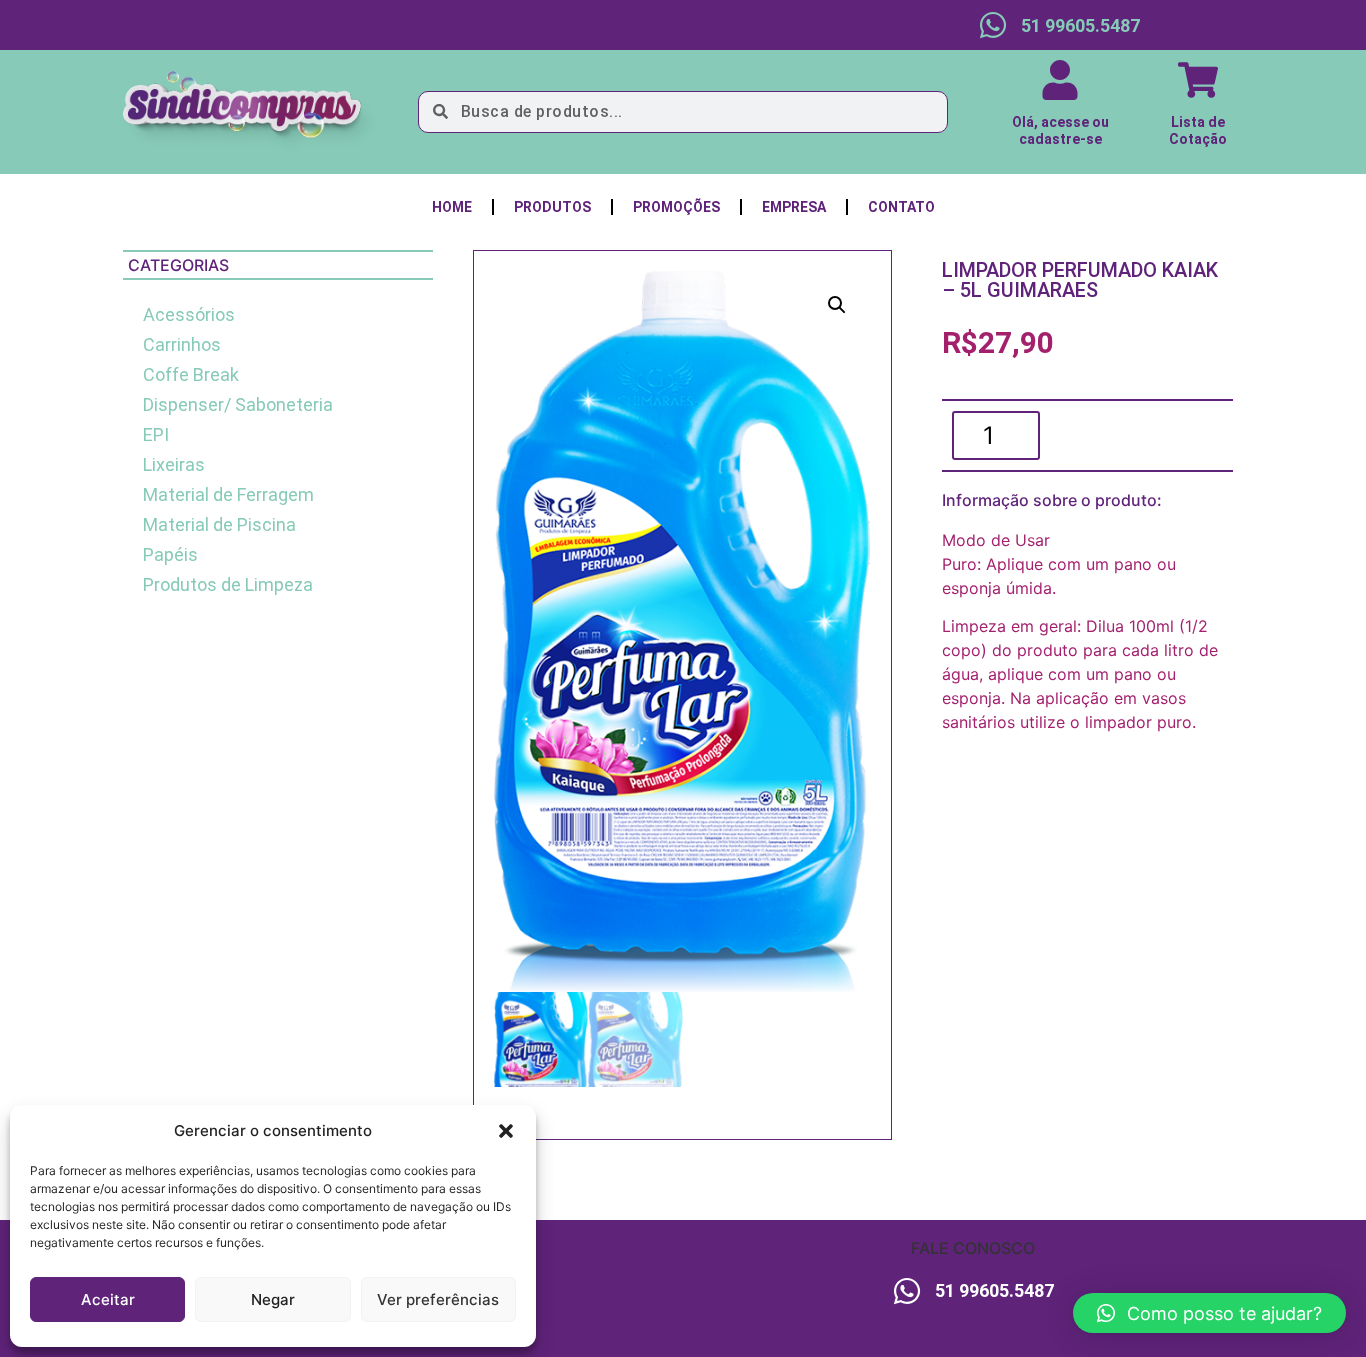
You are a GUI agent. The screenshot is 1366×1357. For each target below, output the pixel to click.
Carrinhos (182, 344)
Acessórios (189, 314)
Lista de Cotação (1198, 130)
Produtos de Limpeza (228, 584)
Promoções (676, 207)
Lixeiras (174, 464)
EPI (156, 434)
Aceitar (108, 1299)
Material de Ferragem (228, 494)
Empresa (794, 207)
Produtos (552, 207)
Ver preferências (438, 1299)
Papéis (170, 554)
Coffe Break (191, 374)
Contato (901, 207)
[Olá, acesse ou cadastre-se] (1060, 80)
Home (452, 207)
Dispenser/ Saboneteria (238, 404)
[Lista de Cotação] (1198, 80)
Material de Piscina (219, 524)
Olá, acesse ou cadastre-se (1060, 130)
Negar (273, 1299)
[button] (506, 1131)
